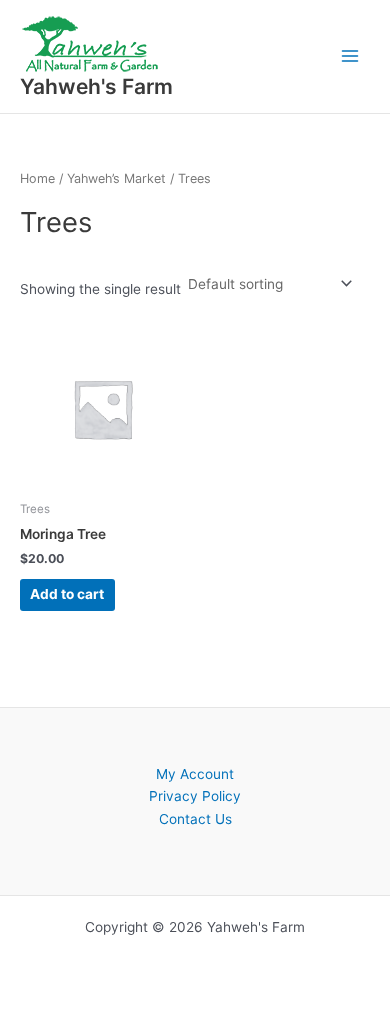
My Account (195, 774)
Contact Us (195, 819)
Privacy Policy (195, 796)
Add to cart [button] (67, 594)
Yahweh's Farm (96, 86)
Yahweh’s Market (116, 178)
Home (37, 178)
